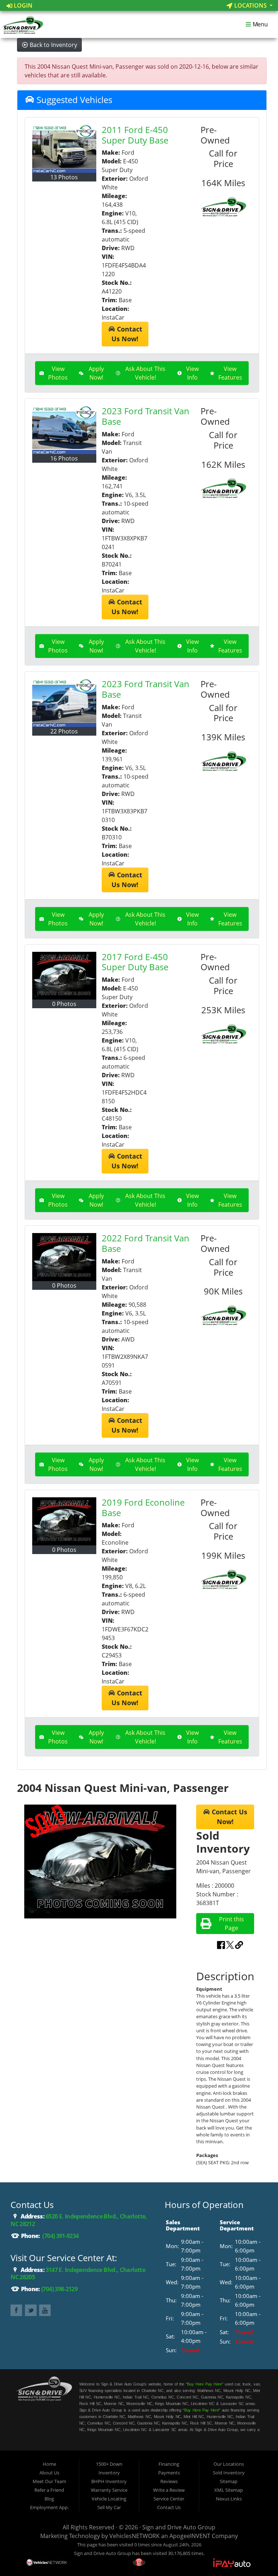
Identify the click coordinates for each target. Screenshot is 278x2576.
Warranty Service (109, 2490)
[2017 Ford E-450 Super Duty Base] (64, 976)
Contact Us (169, 2507)
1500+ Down (109, 2464)
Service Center (169, 2499)
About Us (49, 2473)
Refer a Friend (49, 2490)
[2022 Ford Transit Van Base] (64, 1257)
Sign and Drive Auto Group (179, 2527)
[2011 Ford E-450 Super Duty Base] (64, 149)
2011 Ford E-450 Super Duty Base (135, 135)
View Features (230, 373)
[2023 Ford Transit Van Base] (64, 430)
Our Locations (229, 2464)
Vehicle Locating (109, 2499)
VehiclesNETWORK (134, 2536)
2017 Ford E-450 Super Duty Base (135, 962)
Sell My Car (109, 2507)
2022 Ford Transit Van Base (146, 1243)
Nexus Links (229, 2499)
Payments (169, 2473)
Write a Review (169, 2490)
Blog (49, 2499)
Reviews (169, 2481)
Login (22, 5)
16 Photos (64, 458)
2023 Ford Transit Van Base (146, 416)
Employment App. (49, 2507)
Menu (260, 25)
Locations (250, 5)
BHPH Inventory (109, 2481)
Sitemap (229, 2481)
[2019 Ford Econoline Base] (64, 1521)
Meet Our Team (49, 2481)
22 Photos (64, 731)
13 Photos (64, 177)
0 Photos (64, 1004)
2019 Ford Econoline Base (143, 1507)
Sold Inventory (229, 2473)
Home (49, 2464)
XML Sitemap (229, 2490)
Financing (169, 2464)
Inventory (109, 2473)
